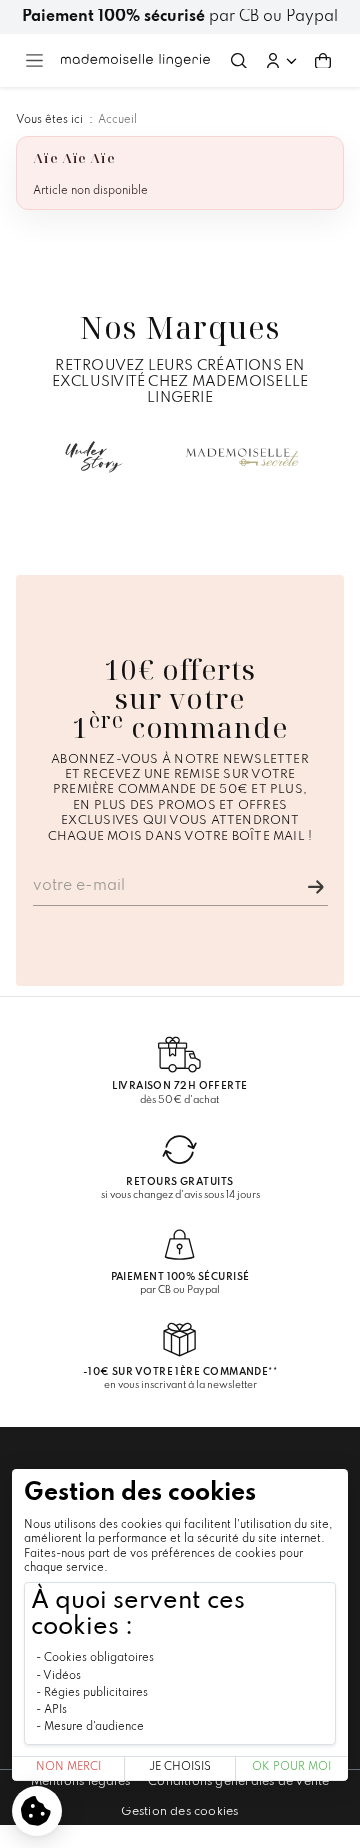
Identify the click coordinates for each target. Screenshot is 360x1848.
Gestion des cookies (179, 1812)
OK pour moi (291, 1767)
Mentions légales (81, 1782)
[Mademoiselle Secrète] (243, 457)
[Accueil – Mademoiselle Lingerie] (135, 60)
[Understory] (94, 457)
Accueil (117, 120)
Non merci (68, 1767)
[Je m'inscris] (316, 887)
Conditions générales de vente (238, 1782)
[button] (281, 61)
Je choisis (180, 1767)
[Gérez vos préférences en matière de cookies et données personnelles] (37, 1811)
